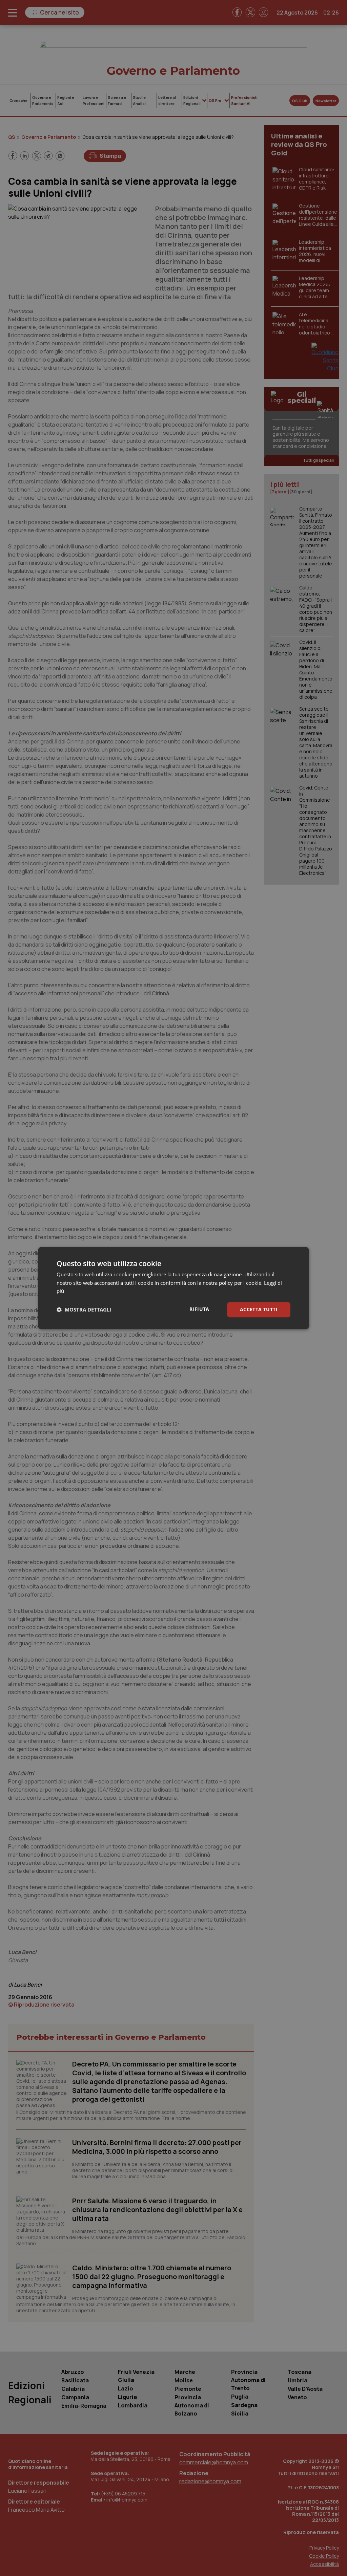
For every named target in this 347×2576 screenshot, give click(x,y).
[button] (84, 1310)
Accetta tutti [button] (259, 1309)
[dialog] (173, 1288)
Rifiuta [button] (199, 1309)
